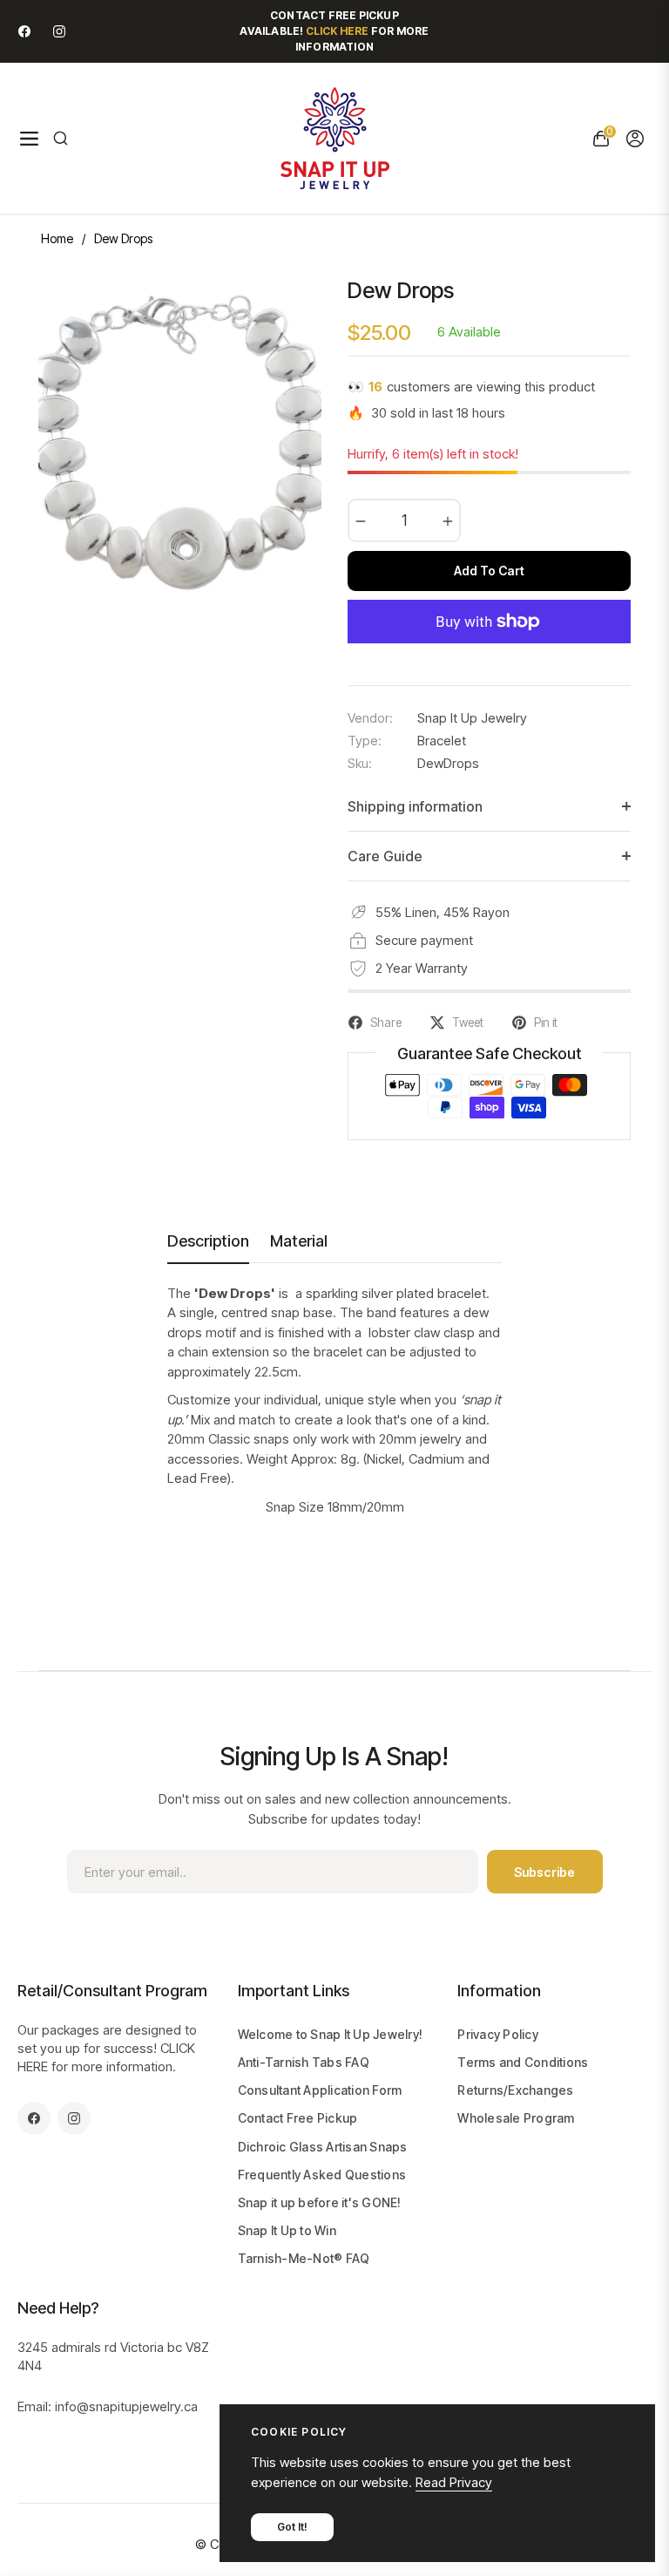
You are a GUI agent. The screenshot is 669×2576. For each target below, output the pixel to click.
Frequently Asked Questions (322, 2175)
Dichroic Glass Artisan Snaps (323, 2147)
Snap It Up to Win (287, 2230)
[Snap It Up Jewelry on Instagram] (59, 31)
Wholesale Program (516, 2118)
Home (57, 238)
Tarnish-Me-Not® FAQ (304, 2258)
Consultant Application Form (320, 2090)
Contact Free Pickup (298, 2118)
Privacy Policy (498, 2034)
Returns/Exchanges (515, 2090)
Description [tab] (208, 1241)
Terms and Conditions (523, 2062)
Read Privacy (454, 2482)
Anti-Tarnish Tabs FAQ (304, 2062)
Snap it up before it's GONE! (320, 2202)
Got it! (292, 2527)
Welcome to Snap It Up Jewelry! (331, 2034)
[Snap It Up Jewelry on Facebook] (24, 31)
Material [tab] (299, 1241)
